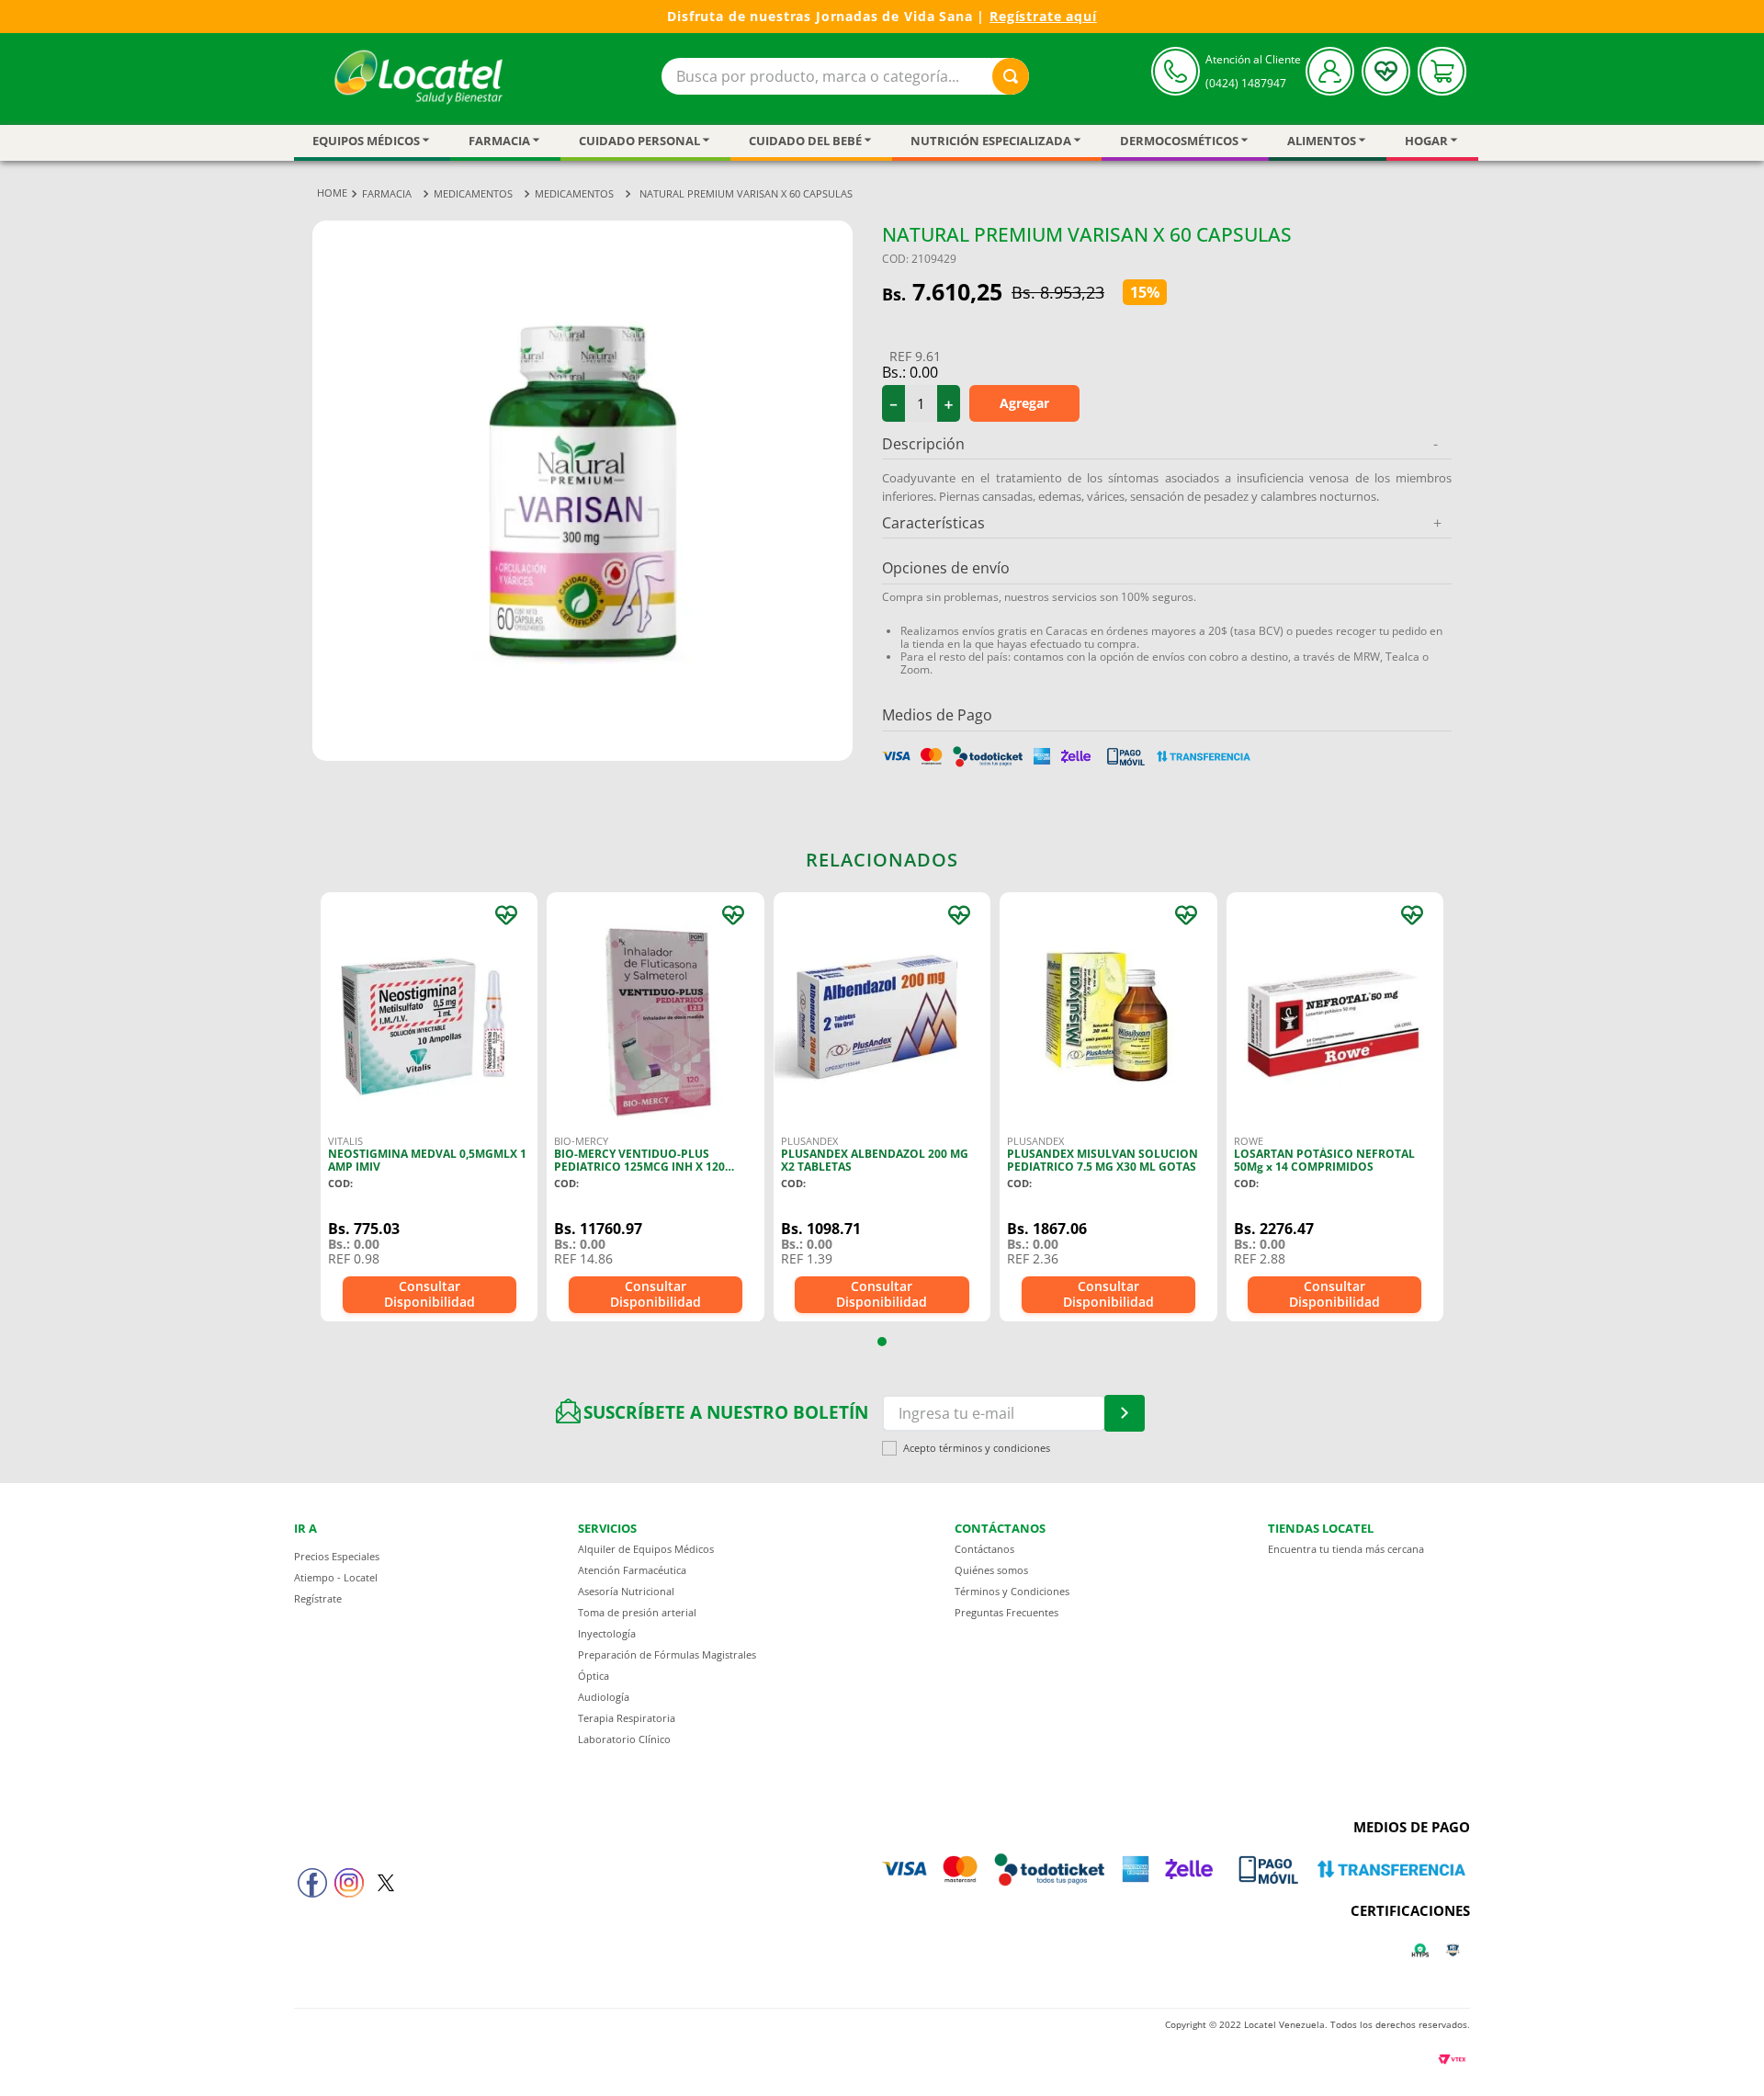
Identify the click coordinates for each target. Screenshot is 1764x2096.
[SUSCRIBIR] (1125, 1413)
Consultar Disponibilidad (430, 1293)
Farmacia (387, 193)
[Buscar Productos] (1011, 76)
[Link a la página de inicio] (332, 193)
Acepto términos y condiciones (977, 1449)
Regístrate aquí (1043, 16)
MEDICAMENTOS (473, 193)
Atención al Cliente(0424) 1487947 (1253, 71)
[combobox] (845, 76)
